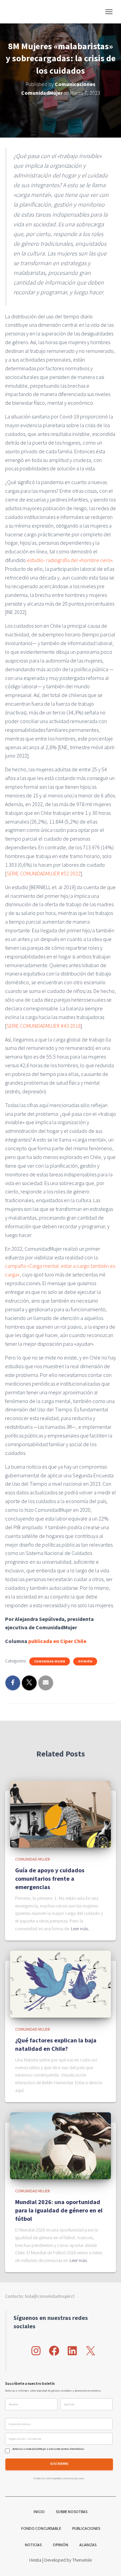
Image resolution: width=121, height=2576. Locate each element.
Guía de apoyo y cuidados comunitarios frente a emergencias (50, 1879)
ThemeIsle (82, 2560)
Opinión (85, 1661)
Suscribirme (59, 2464)
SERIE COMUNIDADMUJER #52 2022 (44, 873)
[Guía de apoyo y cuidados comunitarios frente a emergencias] (61, 1813)
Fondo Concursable (41, 2528)
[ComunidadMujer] (20, 12)
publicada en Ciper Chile (57, 1641)
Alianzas (88, 2545)
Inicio (39, 2512)
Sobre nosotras (72, 2512)
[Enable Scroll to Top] (108, 2563)
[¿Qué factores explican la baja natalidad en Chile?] (61, 1984)
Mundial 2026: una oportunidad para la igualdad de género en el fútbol (59, 2210)
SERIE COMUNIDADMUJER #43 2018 (44, 1026)
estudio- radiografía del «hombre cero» (70, 560)
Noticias (33, 2545)
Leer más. (80, 1929)
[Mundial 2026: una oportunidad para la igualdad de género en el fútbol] (61, 2145)
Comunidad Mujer (50, 1661)
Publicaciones (86, 2528)
